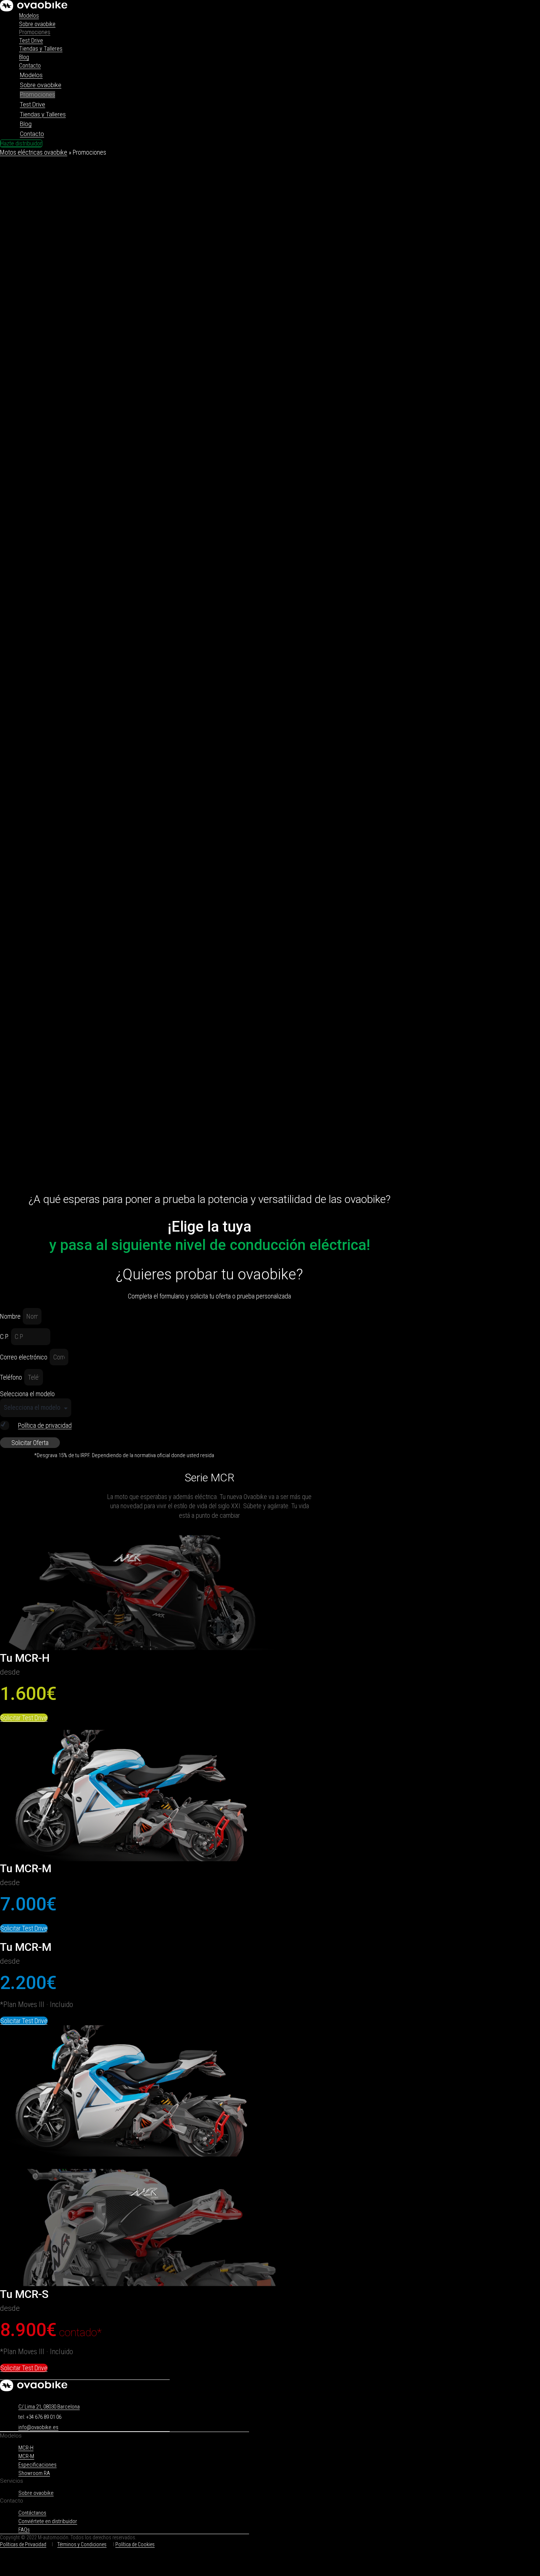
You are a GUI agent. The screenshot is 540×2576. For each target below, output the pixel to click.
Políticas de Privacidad (23, 2544)
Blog (24, 57)
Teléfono (12, 1377)
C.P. (5, 1336)
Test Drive (31, 41)
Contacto (30, 66)
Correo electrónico (24, 1357)
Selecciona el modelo (27, 1394)
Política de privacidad (45, 1425)
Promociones (35, 32)
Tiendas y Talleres (41, 49)
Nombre (11, 1316)
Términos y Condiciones (82, 2544)
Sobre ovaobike (37, 24)
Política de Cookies (135, 2544)
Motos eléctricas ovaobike (34, 152)
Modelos (29, 16)
